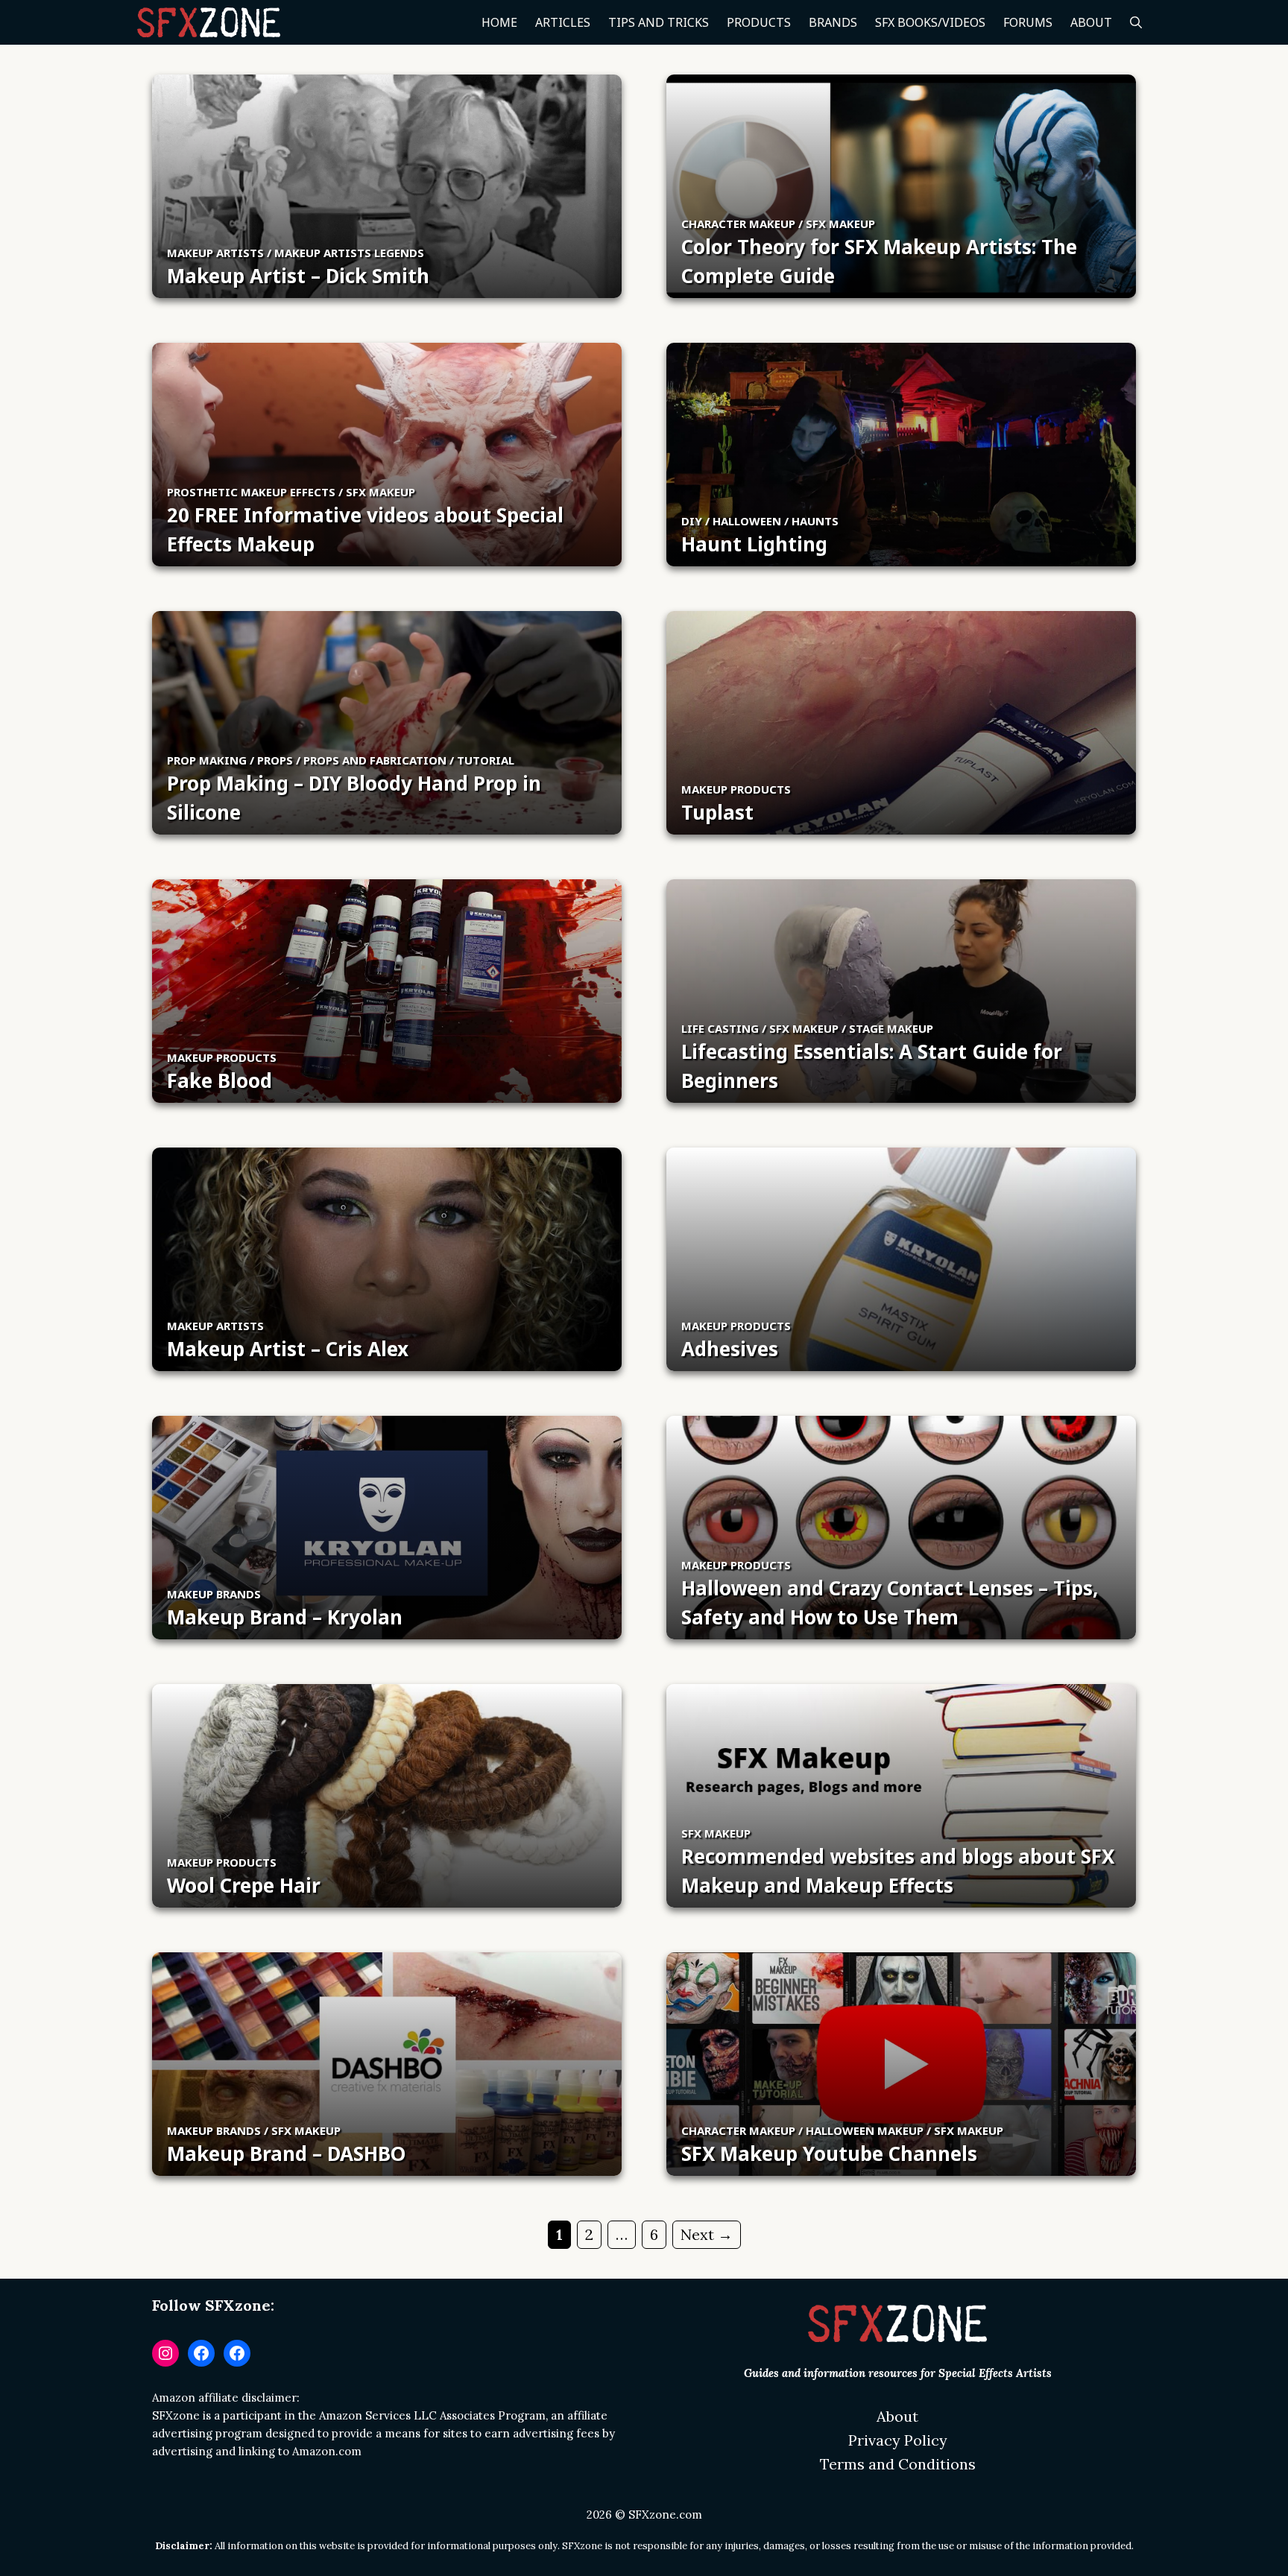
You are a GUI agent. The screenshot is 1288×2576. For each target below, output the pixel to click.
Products (759, 22)
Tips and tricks (659, 22)
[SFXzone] (209, 22)
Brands (833, 22)
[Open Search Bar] (1136, 22)
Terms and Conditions (898, 2464)
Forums (1028, 22)
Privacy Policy (898, 2440)
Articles (563, 22)
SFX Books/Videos (930, 22)
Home (499, 22)
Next (707, 2234)
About (1091, 22)
